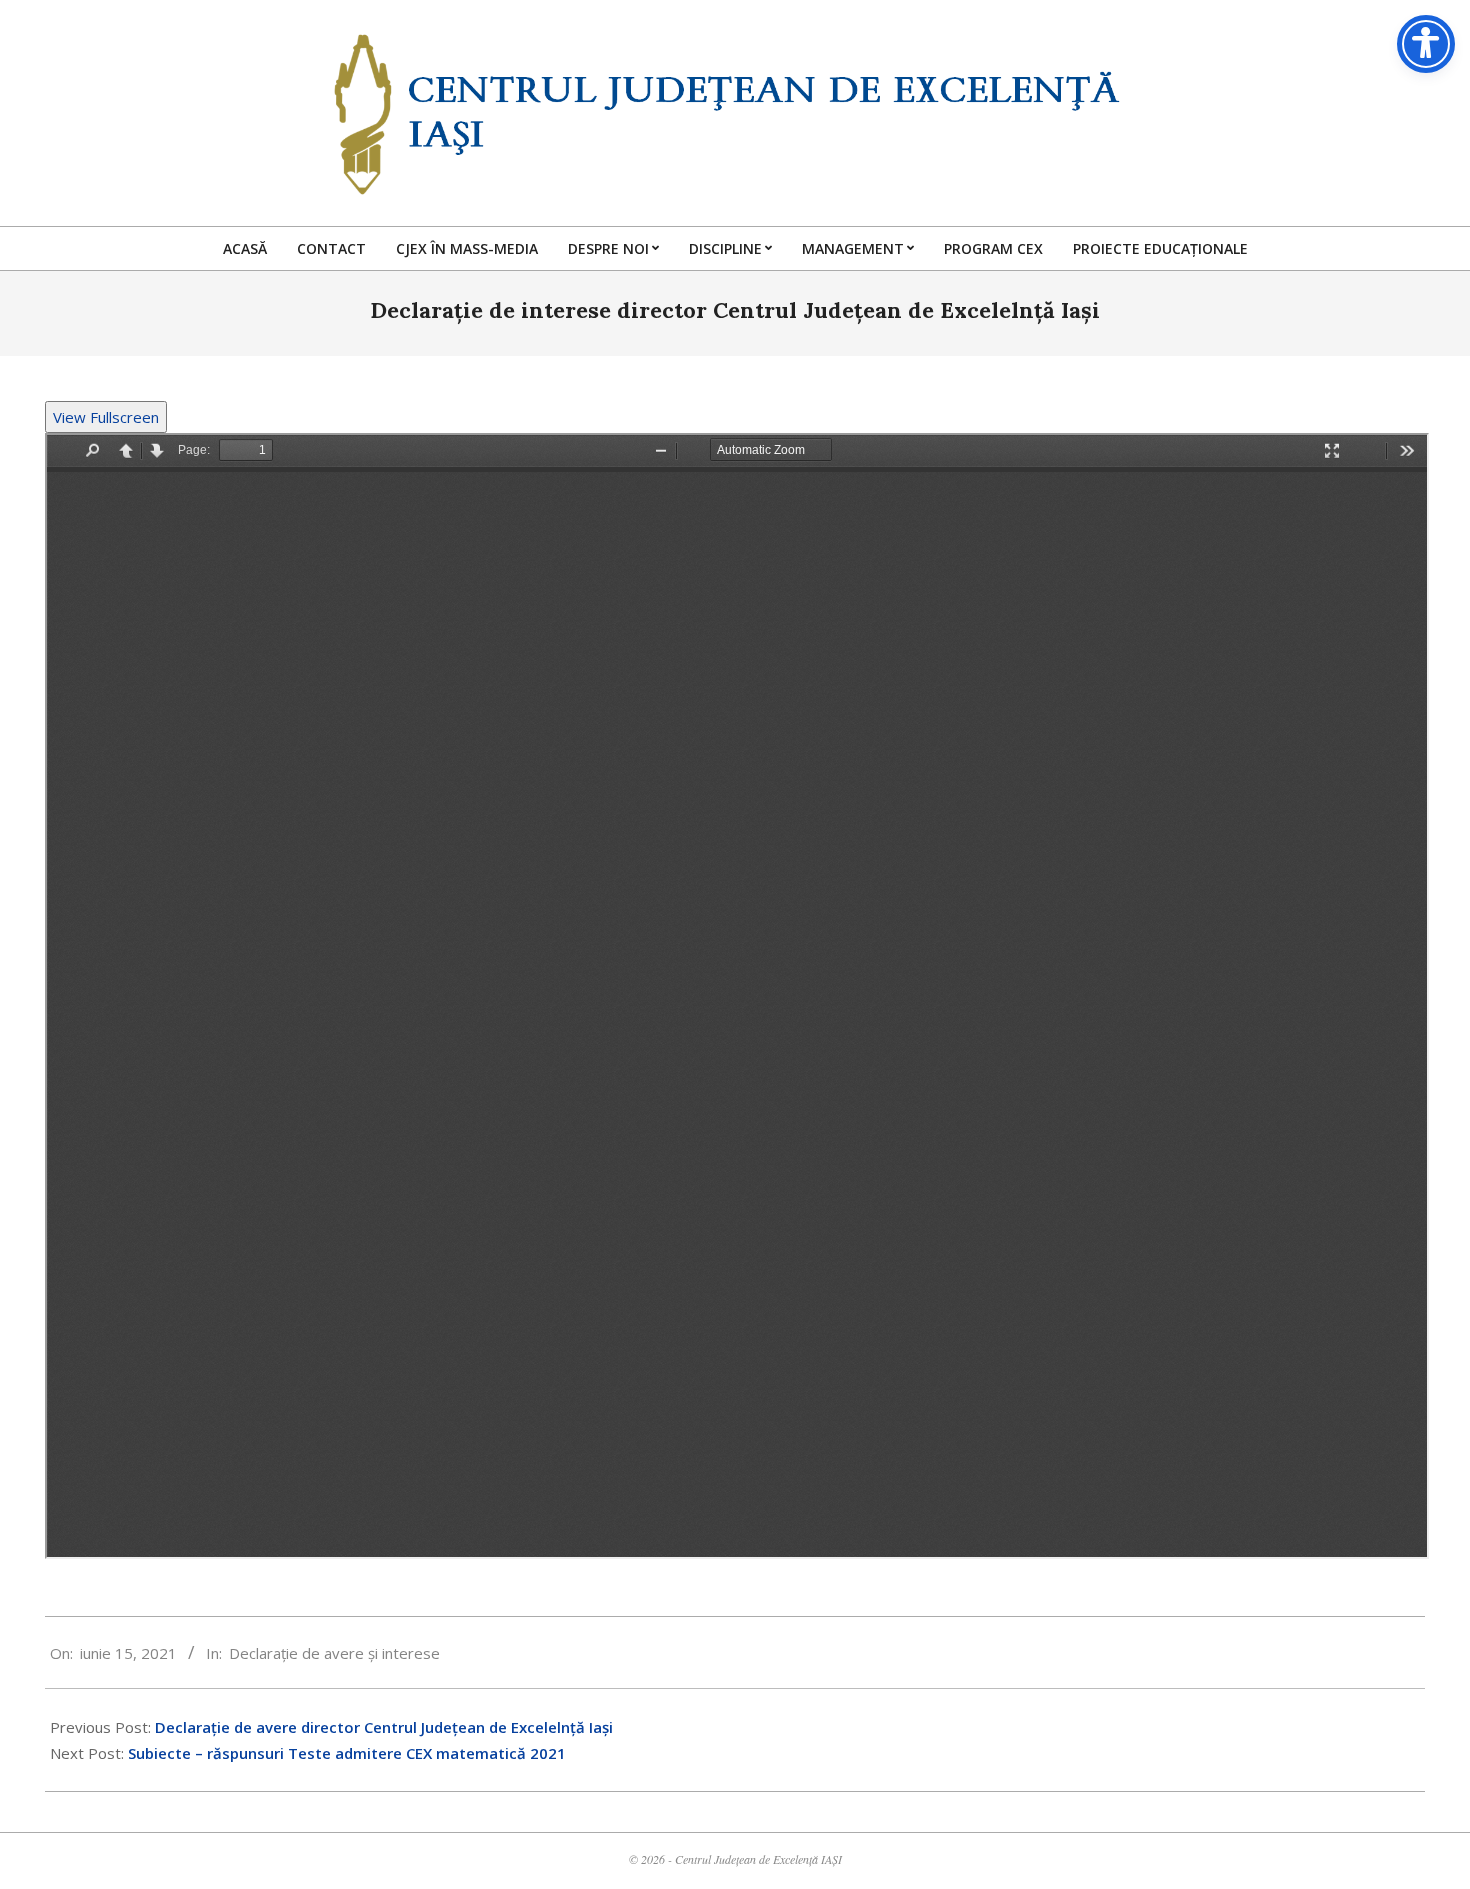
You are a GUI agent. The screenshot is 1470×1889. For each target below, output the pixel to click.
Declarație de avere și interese (334, 1653)
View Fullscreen (106, 417)
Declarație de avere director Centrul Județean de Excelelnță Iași (384, 1727)
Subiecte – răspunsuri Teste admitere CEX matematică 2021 (347, 1753)
